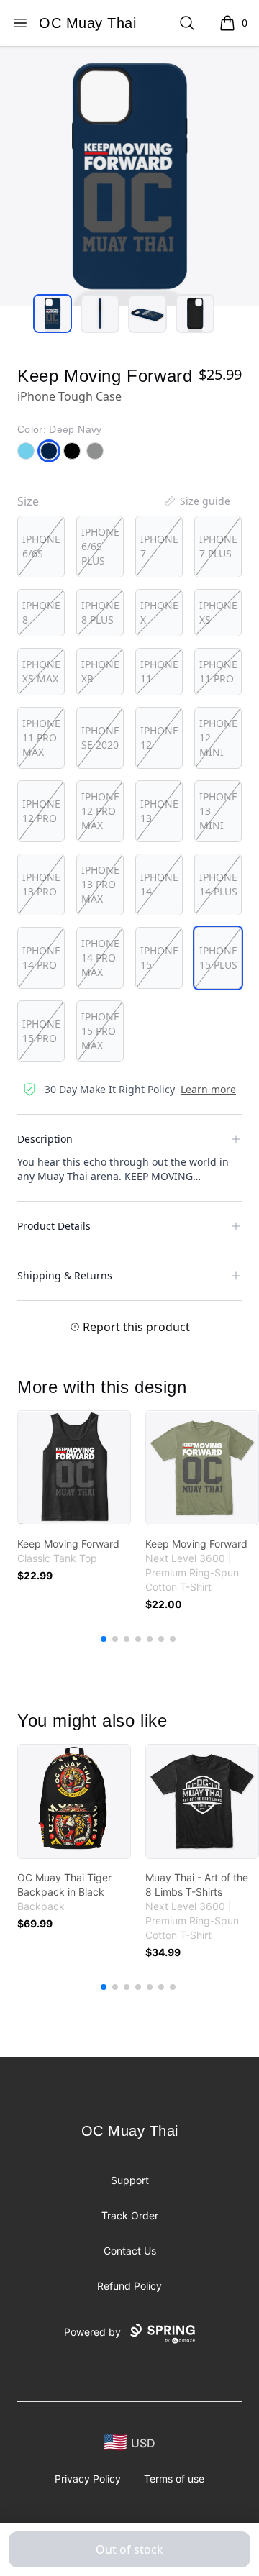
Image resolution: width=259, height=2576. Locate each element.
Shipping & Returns (65, 1275)
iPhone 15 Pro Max (100, 1031)
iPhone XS (218, 612)
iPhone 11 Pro (218, 671)
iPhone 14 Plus (218, 884)
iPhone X (159, 612)
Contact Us (130, 2251)
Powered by (92, 2332)
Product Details (54, 1226)
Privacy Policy (88, 2479)
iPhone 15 (159, 958)
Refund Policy (129, 2286)
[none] (196, 501)
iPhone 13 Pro (41, 884)
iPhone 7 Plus (218, 546)
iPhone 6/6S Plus (100, 546)
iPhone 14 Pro (41, 958)
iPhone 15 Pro (41, 1031)
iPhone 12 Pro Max (100, 811)
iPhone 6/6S (41, 546)
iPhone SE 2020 (100, 737)
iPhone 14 (159, 884)
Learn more (208, 1089)
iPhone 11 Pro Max (41, 737)
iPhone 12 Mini (218, 737)
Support (130, 2180)
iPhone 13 (159, 811)
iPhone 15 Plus (218, 958)
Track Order (130, 2215)
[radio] (41, 547)
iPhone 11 (159, 671)
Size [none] (28, 501)
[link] (74, 1468)
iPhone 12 (159, 737)
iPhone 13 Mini (218, 811)
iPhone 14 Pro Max (100, 958)
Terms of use (174, 2479)
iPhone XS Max (41, 671)
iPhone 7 (159, 546)
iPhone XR (100, 671)
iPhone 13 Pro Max (100, 884)
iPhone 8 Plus (100, 612)
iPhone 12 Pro (41, 811)
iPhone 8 (41, 612)
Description (45, 1139)
